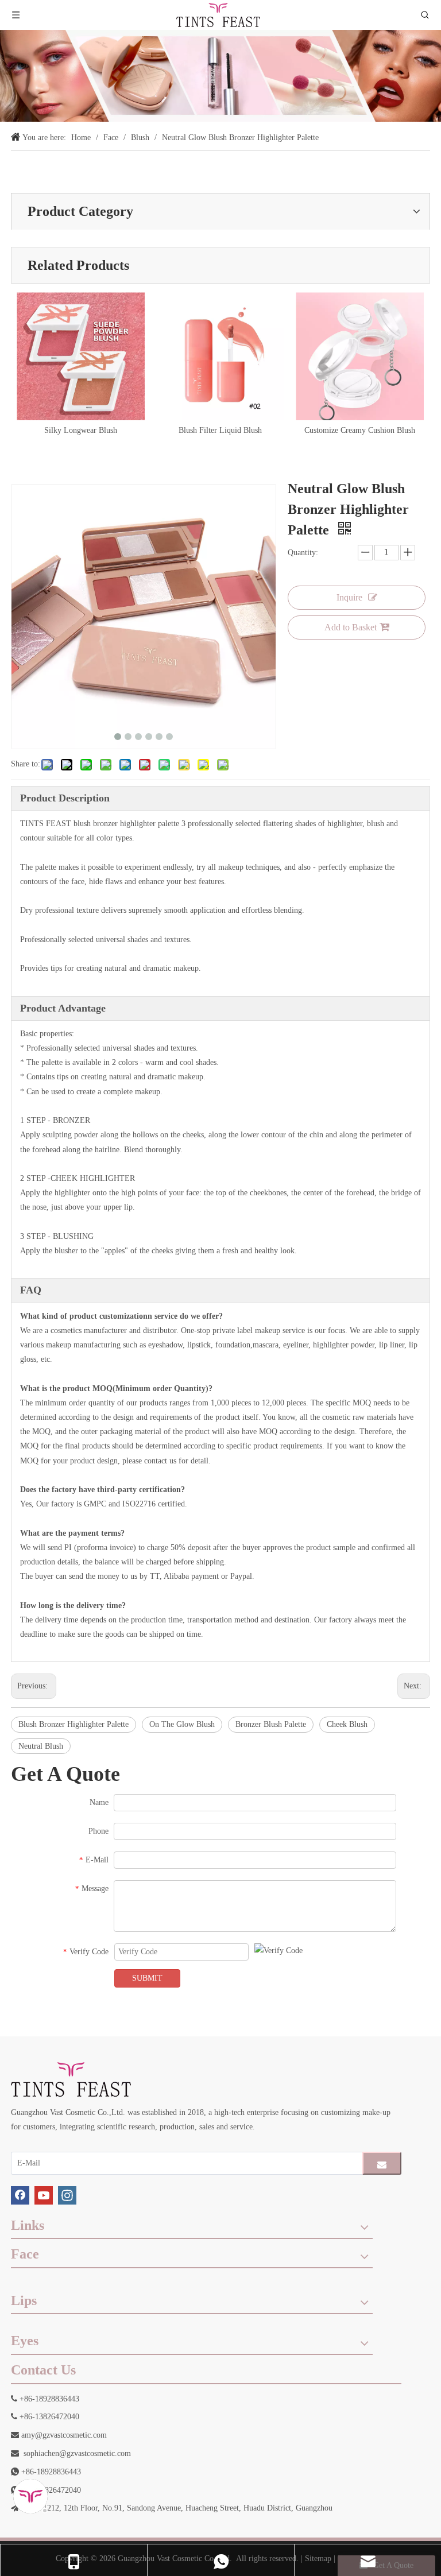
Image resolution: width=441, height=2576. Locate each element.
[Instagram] (67, 2195)
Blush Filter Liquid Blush (220, 430)
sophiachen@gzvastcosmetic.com (77, 2453)
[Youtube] (44, 2195)
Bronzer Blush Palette (271, 1724)
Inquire (349, 597)
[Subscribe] (382, 2163)
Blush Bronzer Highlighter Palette (73, 1724)
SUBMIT (147, 1978)
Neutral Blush (41, 1746)
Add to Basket (351, 627)
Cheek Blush (347, 1724)
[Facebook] (20, 2195)
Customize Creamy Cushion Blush (360, 430)
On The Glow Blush (182, 1724)
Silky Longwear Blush (81, 430)
